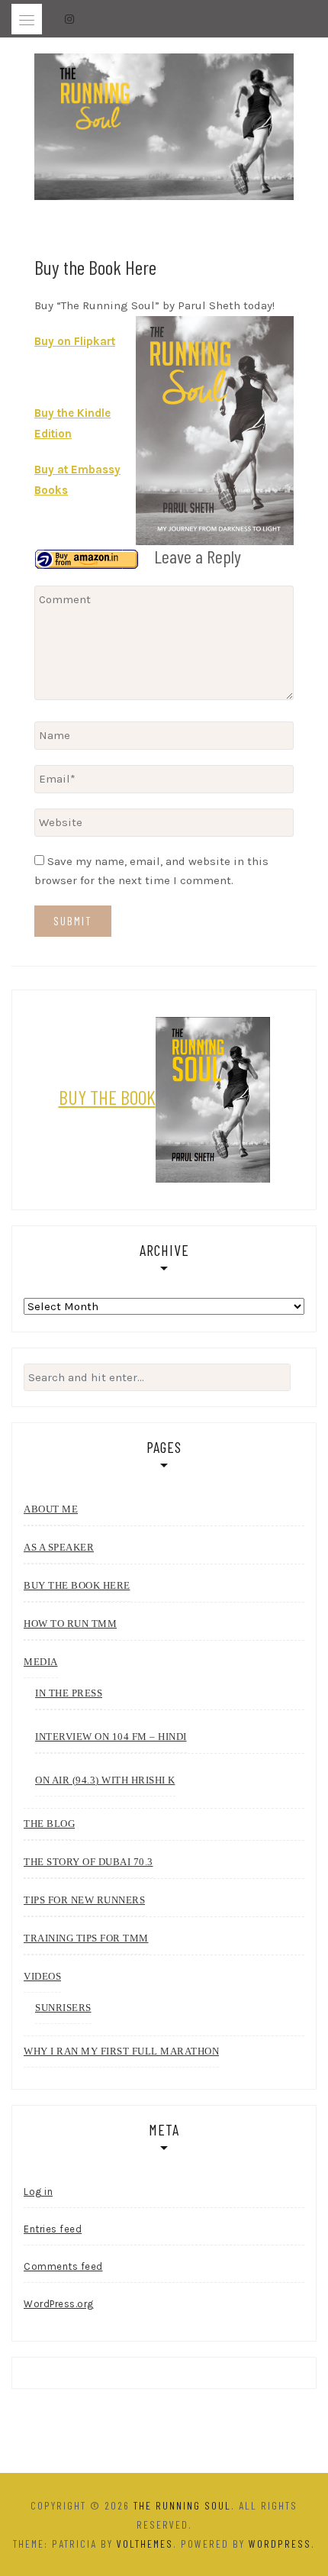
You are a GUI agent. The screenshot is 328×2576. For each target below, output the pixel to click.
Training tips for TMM (86, 1938)
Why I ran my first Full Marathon (121, 2051)
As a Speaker (59, 1547)
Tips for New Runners (84, 1900)
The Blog (49, 1824)
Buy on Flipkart (75, 341)
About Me (51, 1509)
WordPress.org (59, 2304)
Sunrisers (63, 2008)
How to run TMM (70, 1624)
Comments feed (63, 2266)
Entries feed (53, 2229)
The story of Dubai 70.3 (88, 1862)
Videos (42, 1976)
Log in (38, 2192)
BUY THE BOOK (107, 1097)
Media (41, 1662)
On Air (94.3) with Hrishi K (105, 1780)
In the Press (69, 1693)
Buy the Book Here (77, 1585)
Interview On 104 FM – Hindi (111, 1737)
